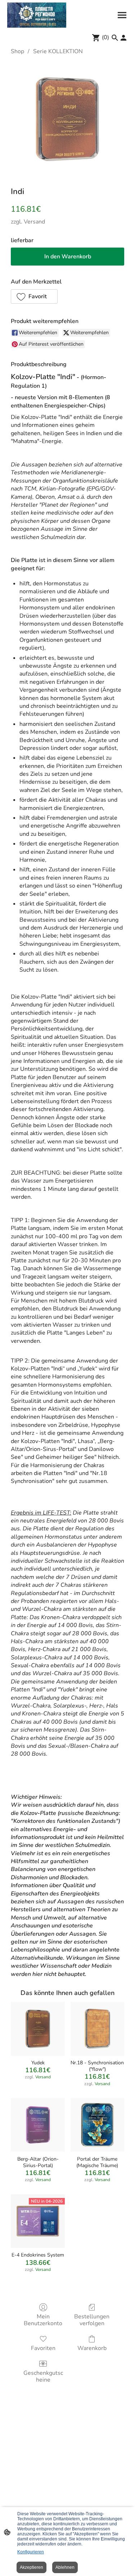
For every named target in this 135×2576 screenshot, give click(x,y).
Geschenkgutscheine (43, 2376)
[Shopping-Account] (123, 38)
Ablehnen (65, 2567)
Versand (34, 222)
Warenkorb (92, 2348)
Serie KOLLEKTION (58, 51)
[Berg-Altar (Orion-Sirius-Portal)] (38, 2125)
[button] (34, 296)
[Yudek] (38, 2029)
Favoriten (43, 2348)
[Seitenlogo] (37, 15)
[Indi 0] (67, 119)
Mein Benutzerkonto (43, 2320)
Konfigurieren (31, 2552)
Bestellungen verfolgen (92, 2320)
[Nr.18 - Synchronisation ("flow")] (97, 2029)
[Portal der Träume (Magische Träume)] (97, 2125)
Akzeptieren (31, 2567)
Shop (17, 51)
